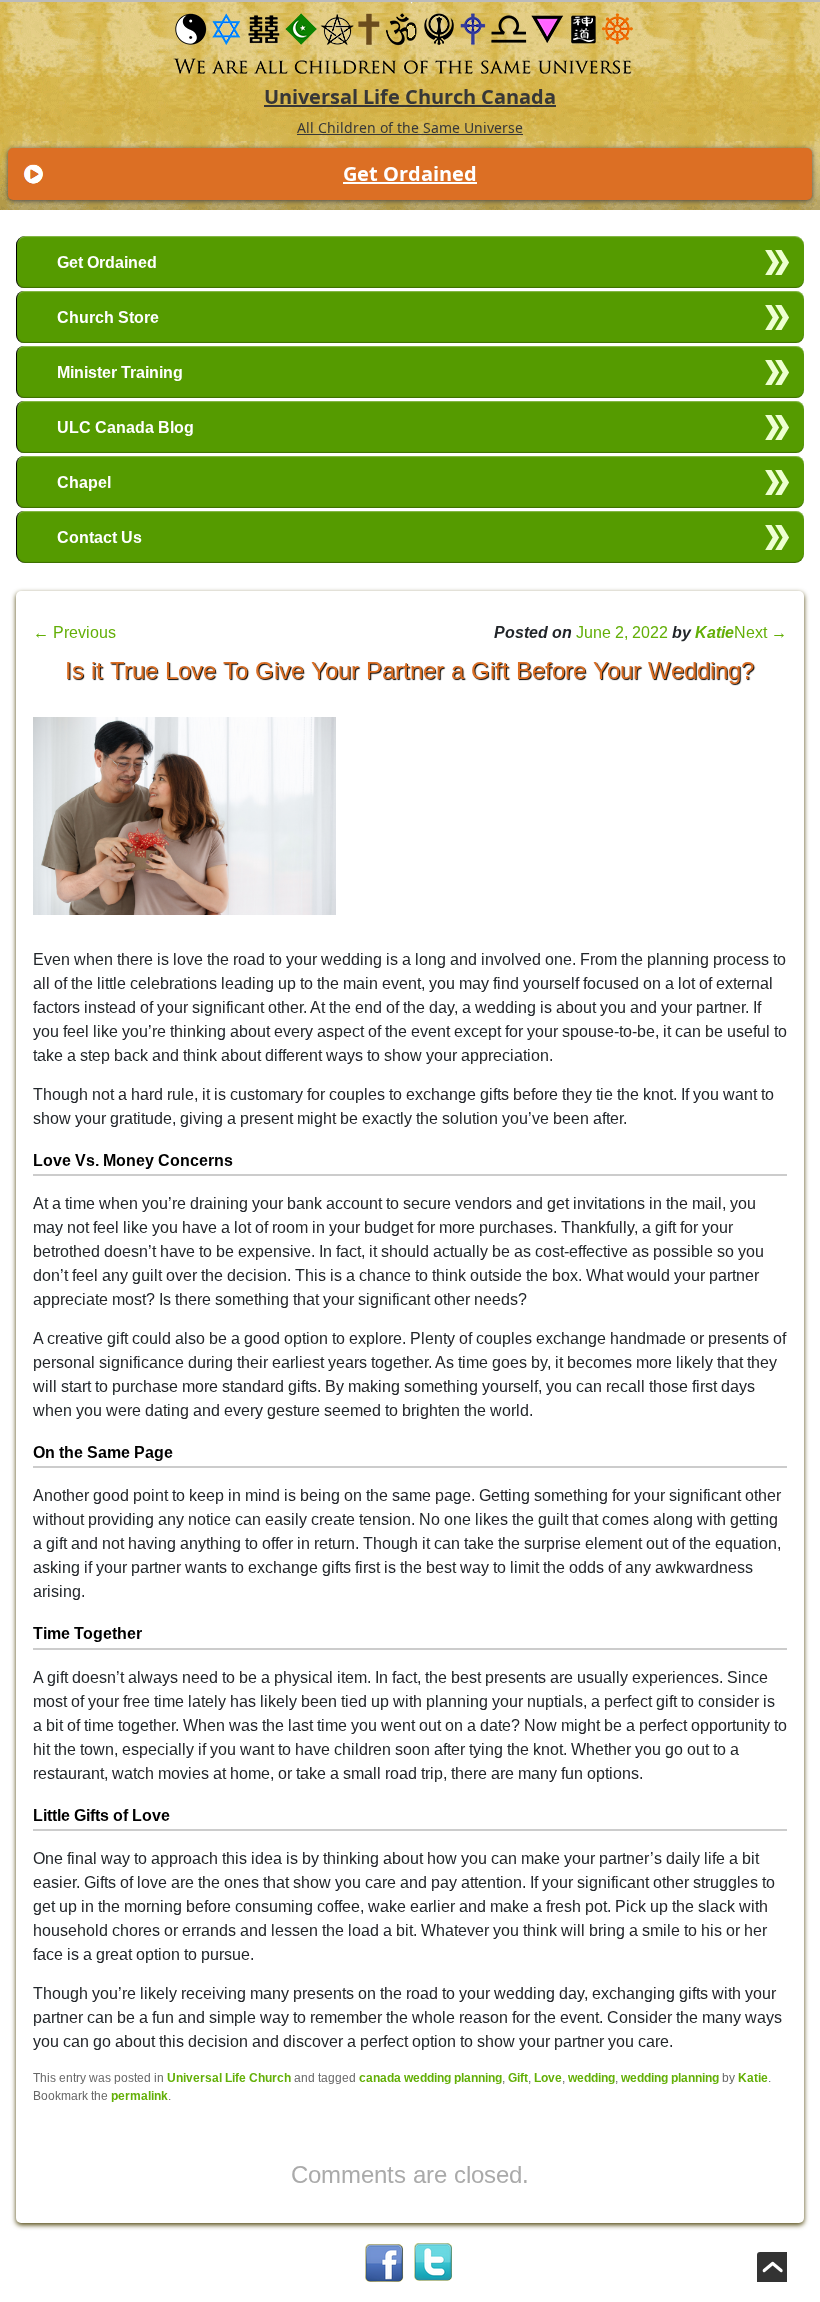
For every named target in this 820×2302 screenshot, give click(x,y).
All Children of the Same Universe (410, 127)
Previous (74, 632)
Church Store (108, 317)
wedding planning (670, 2078)
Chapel (84, 482)
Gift (518, 2078)
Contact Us (99, 537)
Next (760, 632)
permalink (139, 2096)
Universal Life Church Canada (410, 96)
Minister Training (120, 372)
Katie (714, 632)
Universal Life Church (229, 2078)
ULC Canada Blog (125, 427)
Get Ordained (410, 173)
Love (548, 2078)
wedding (591, 2078)
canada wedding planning (430, 2078)
